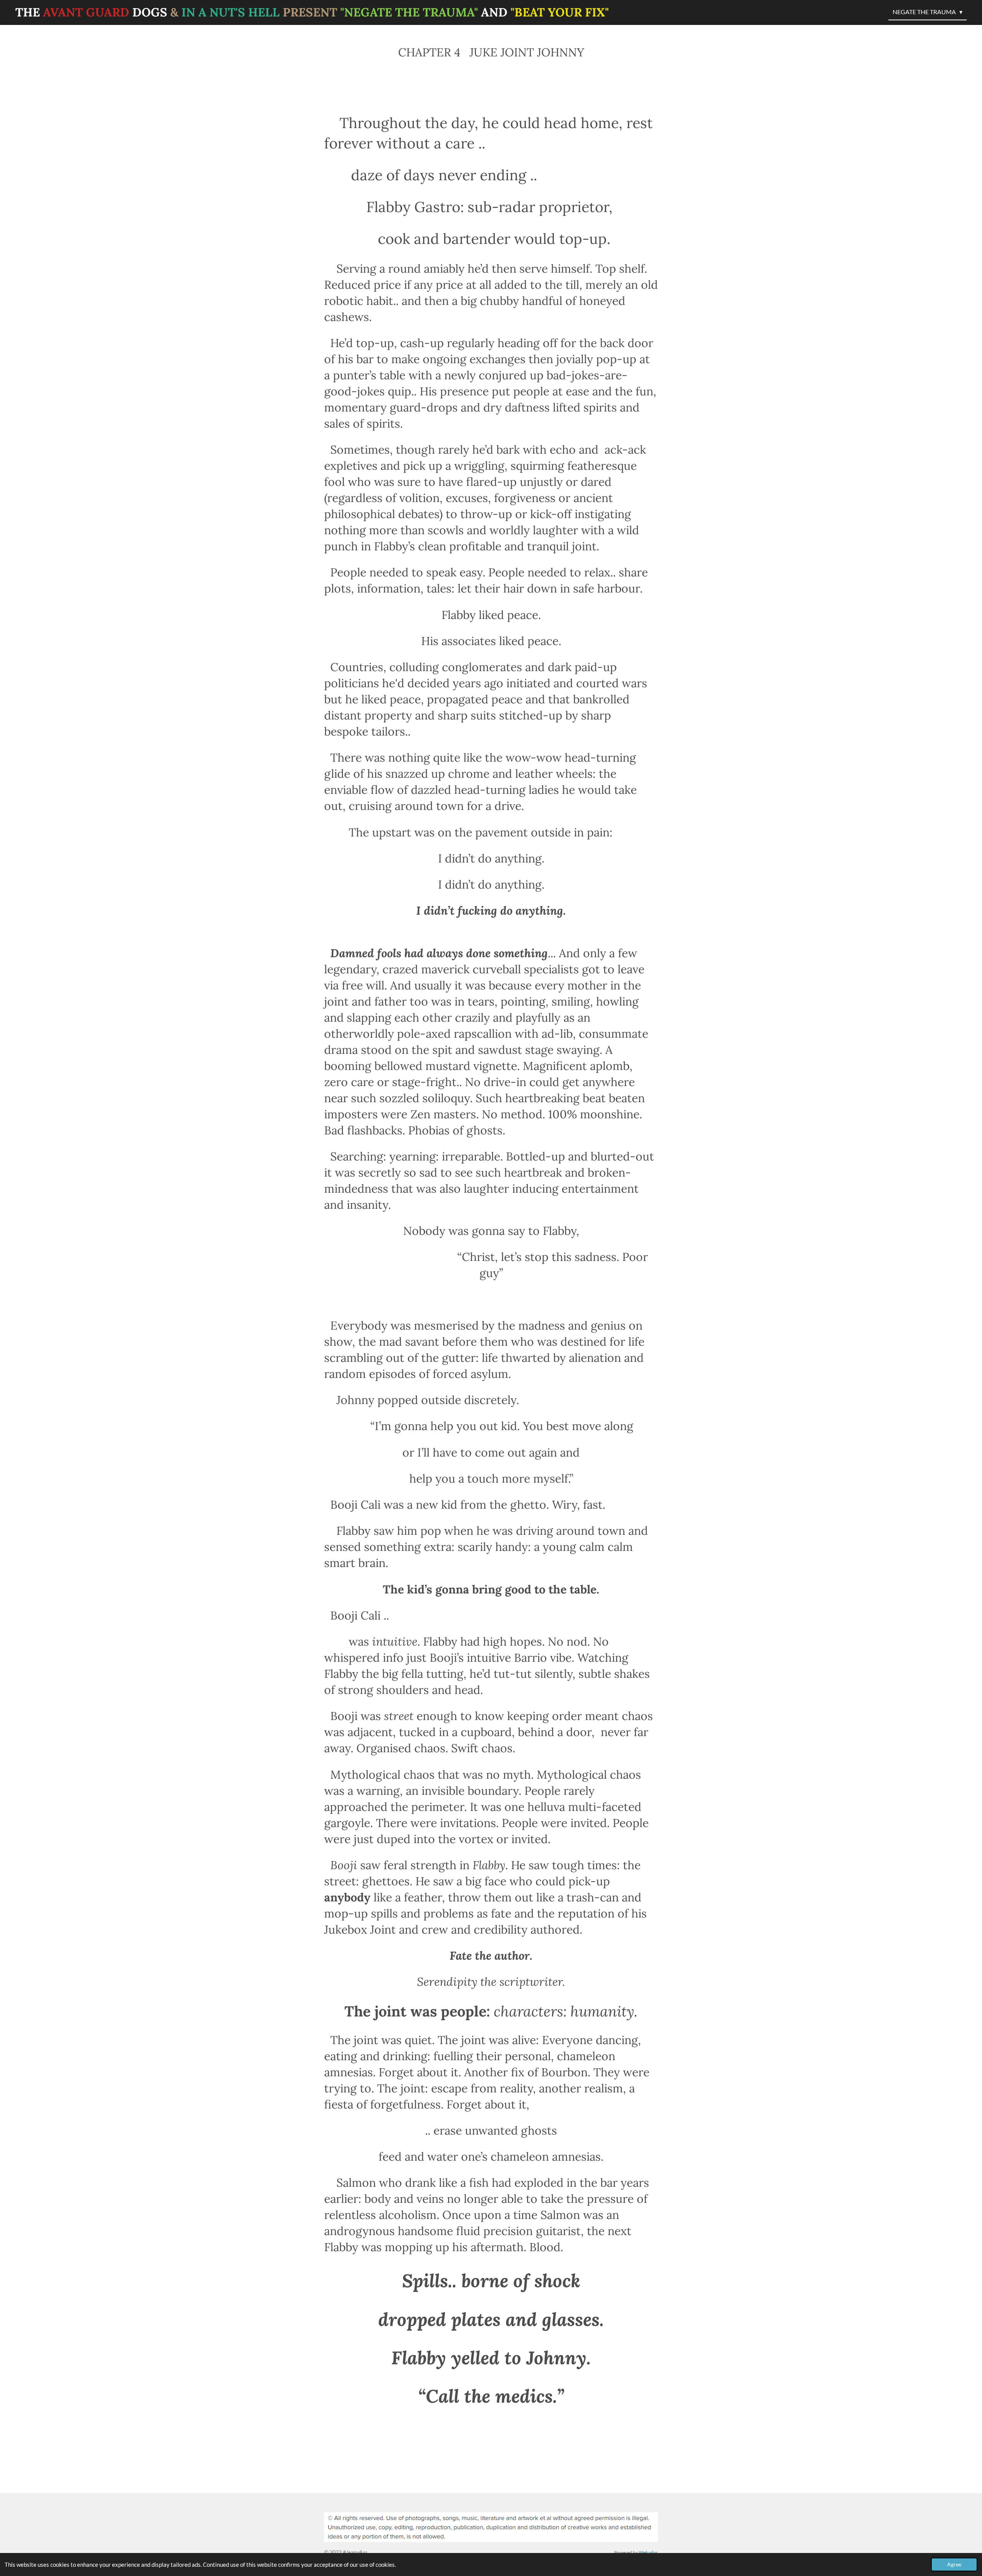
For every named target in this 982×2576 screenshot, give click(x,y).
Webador (648, 2552)
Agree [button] (954, 2564)
